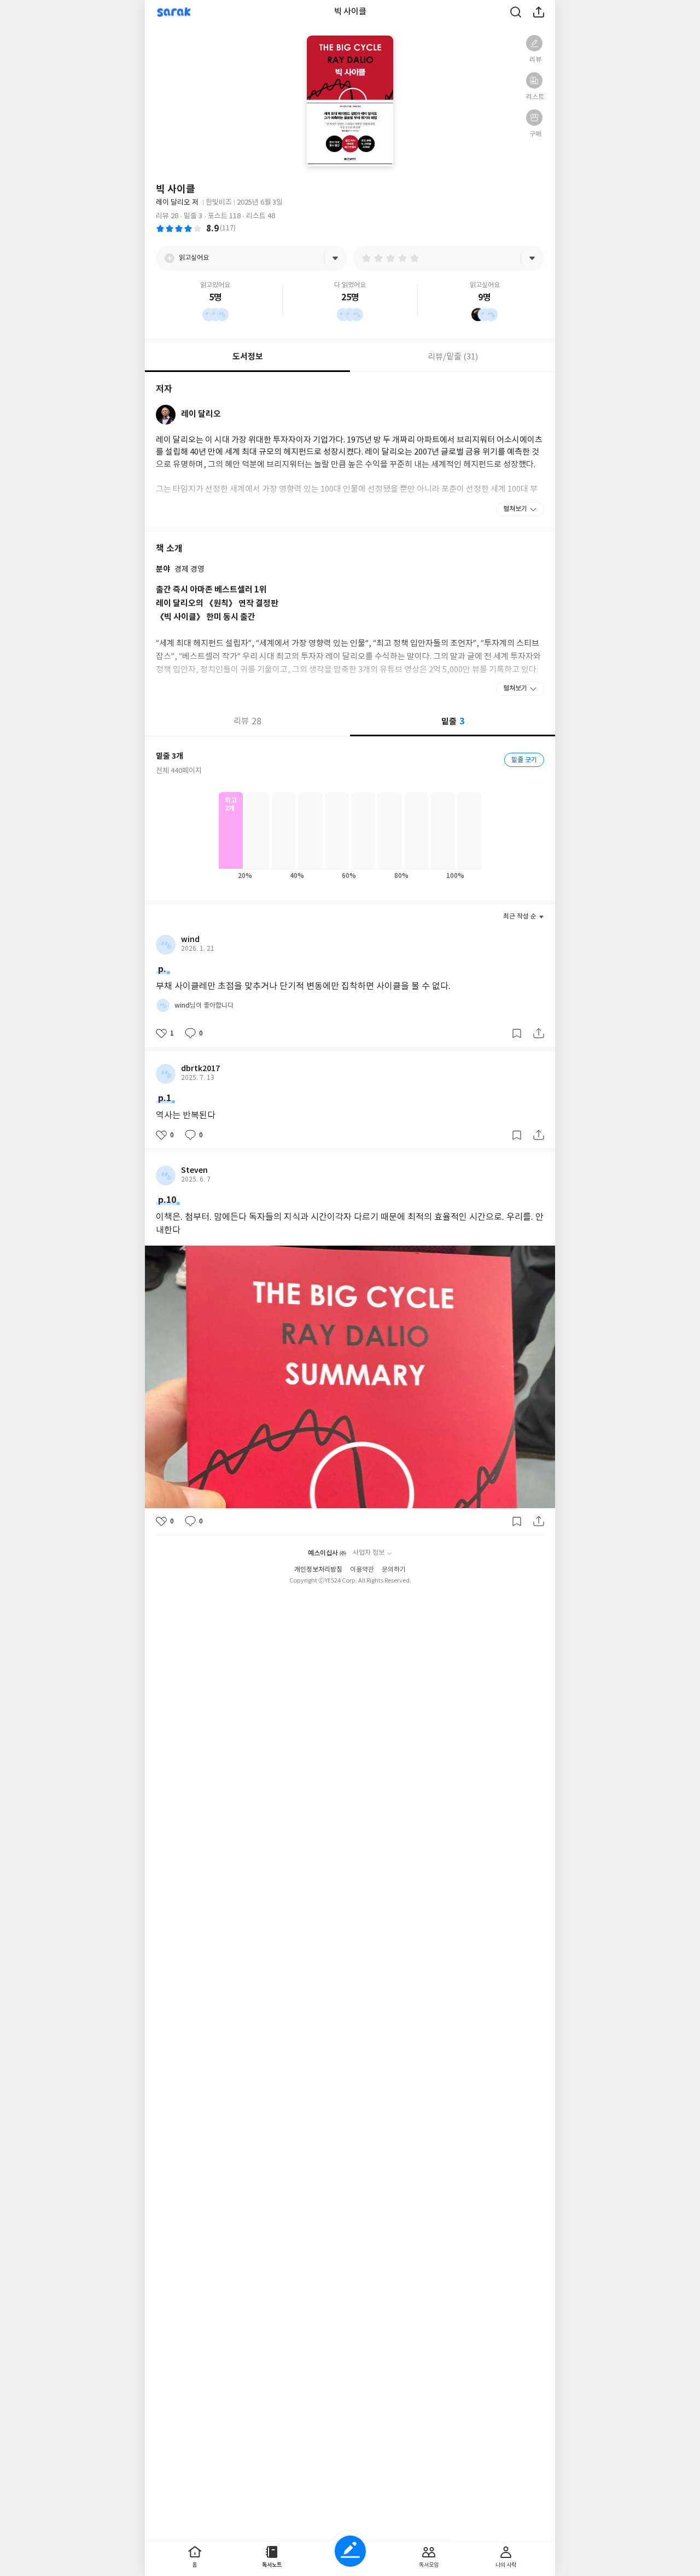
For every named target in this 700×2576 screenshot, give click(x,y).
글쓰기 (350, 2551)
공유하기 (539, 12)
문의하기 (394, 1570)
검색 (516, 12)
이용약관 (362, 1570)
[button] (534, 43)
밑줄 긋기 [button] (524, 760)
